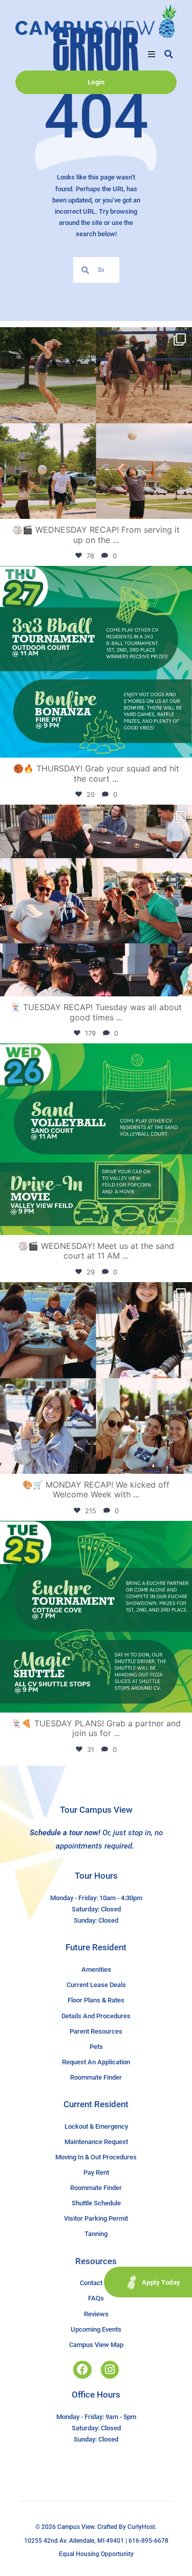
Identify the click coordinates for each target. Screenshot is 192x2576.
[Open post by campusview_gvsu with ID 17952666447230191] (96, 662)
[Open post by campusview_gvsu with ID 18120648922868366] (96, 423)
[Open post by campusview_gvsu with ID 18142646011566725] (96, 1139)
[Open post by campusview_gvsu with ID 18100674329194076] (96, 1617)
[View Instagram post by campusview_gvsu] (182, 506)
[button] (152, 54)
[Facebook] (82, 2370)
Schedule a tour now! (65, 1833)
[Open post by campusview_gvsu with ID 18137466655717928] (96, 1378)
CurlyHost (141, 2527)
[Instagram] (110, 2370)
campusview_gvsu (94, 338)
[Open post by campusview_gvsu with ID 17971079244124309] (96, 901)
